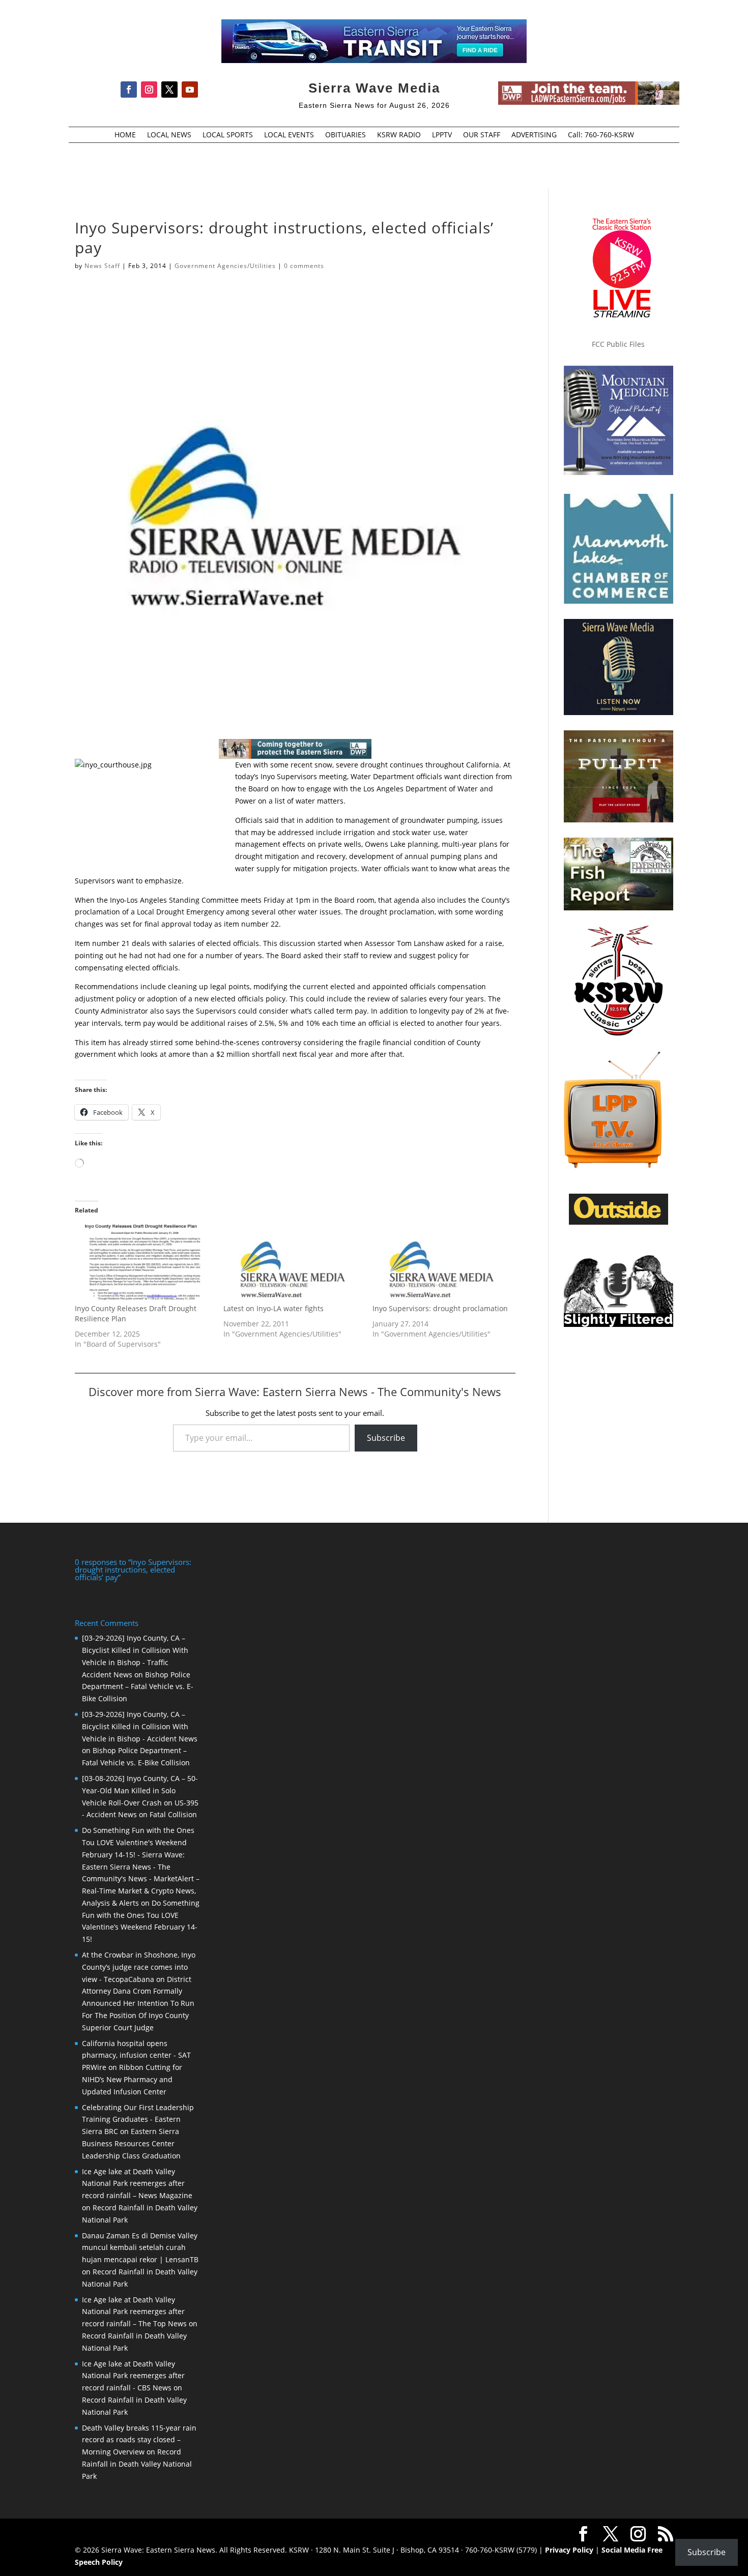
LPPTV (442, 135)
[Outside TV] (618, 1223)
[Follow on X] (169, 90)
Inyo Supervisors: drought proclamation (440, 1308)
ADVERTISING (534, 135)
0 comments (304, 266)
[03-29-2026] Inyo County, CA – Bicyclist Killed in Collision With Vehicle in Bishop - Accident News (140, 1726)
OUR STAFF (482, 135)
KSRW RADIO (399, 135)
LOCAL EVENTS (289, 135)
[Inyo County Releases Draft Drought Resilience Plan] (144, 1264)
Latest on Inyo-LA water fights (274, 1308)
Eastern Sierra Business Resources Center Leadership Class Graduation (131, 2143)
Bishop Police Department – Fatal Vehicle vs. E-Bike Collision (138, 1687)
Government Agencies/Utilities (225, 266)
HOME (125, 135)
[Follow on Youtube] (190, 90)
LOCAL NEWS (169, 135)
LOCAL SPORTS (228, 135)
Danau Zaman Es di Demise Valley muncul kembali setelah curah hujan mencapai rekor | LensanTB (140, 2248)
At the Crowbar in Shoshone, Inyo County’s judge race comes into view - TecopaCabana (139, 1967)
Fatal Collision (173, 1814)
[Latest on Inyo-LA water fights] (293, 1264)
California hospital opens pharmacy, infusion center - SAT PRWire (136, 2055)
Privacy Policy (569, 2550)
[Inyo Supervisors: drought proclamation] (442, 1264)
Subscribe (386, 1438)
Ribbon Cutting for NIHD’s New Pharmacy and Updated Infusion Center (132, 2079)
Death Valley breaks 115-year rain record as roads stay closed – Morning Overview (139, 2440)
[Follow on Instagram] (149, 90)
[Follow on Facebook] (129, 90)
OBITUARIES (346, 135)
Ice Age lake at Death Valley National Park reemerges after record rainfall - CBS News (133, 2376)
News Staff (102, 266)
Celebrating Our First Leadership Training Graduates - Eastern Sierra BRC (138, 2120)
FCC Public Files (618, 344)
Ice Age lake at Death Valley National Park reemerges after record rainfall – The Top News (134, 2312)
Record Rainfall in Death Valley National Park (137, 2464)
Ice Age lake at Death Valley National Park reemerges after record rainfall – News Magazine (137, 2184)
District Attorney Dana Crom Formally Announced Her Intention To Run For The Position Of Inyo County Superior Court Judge (138, 2003)
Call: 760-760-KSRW (601, 135)
